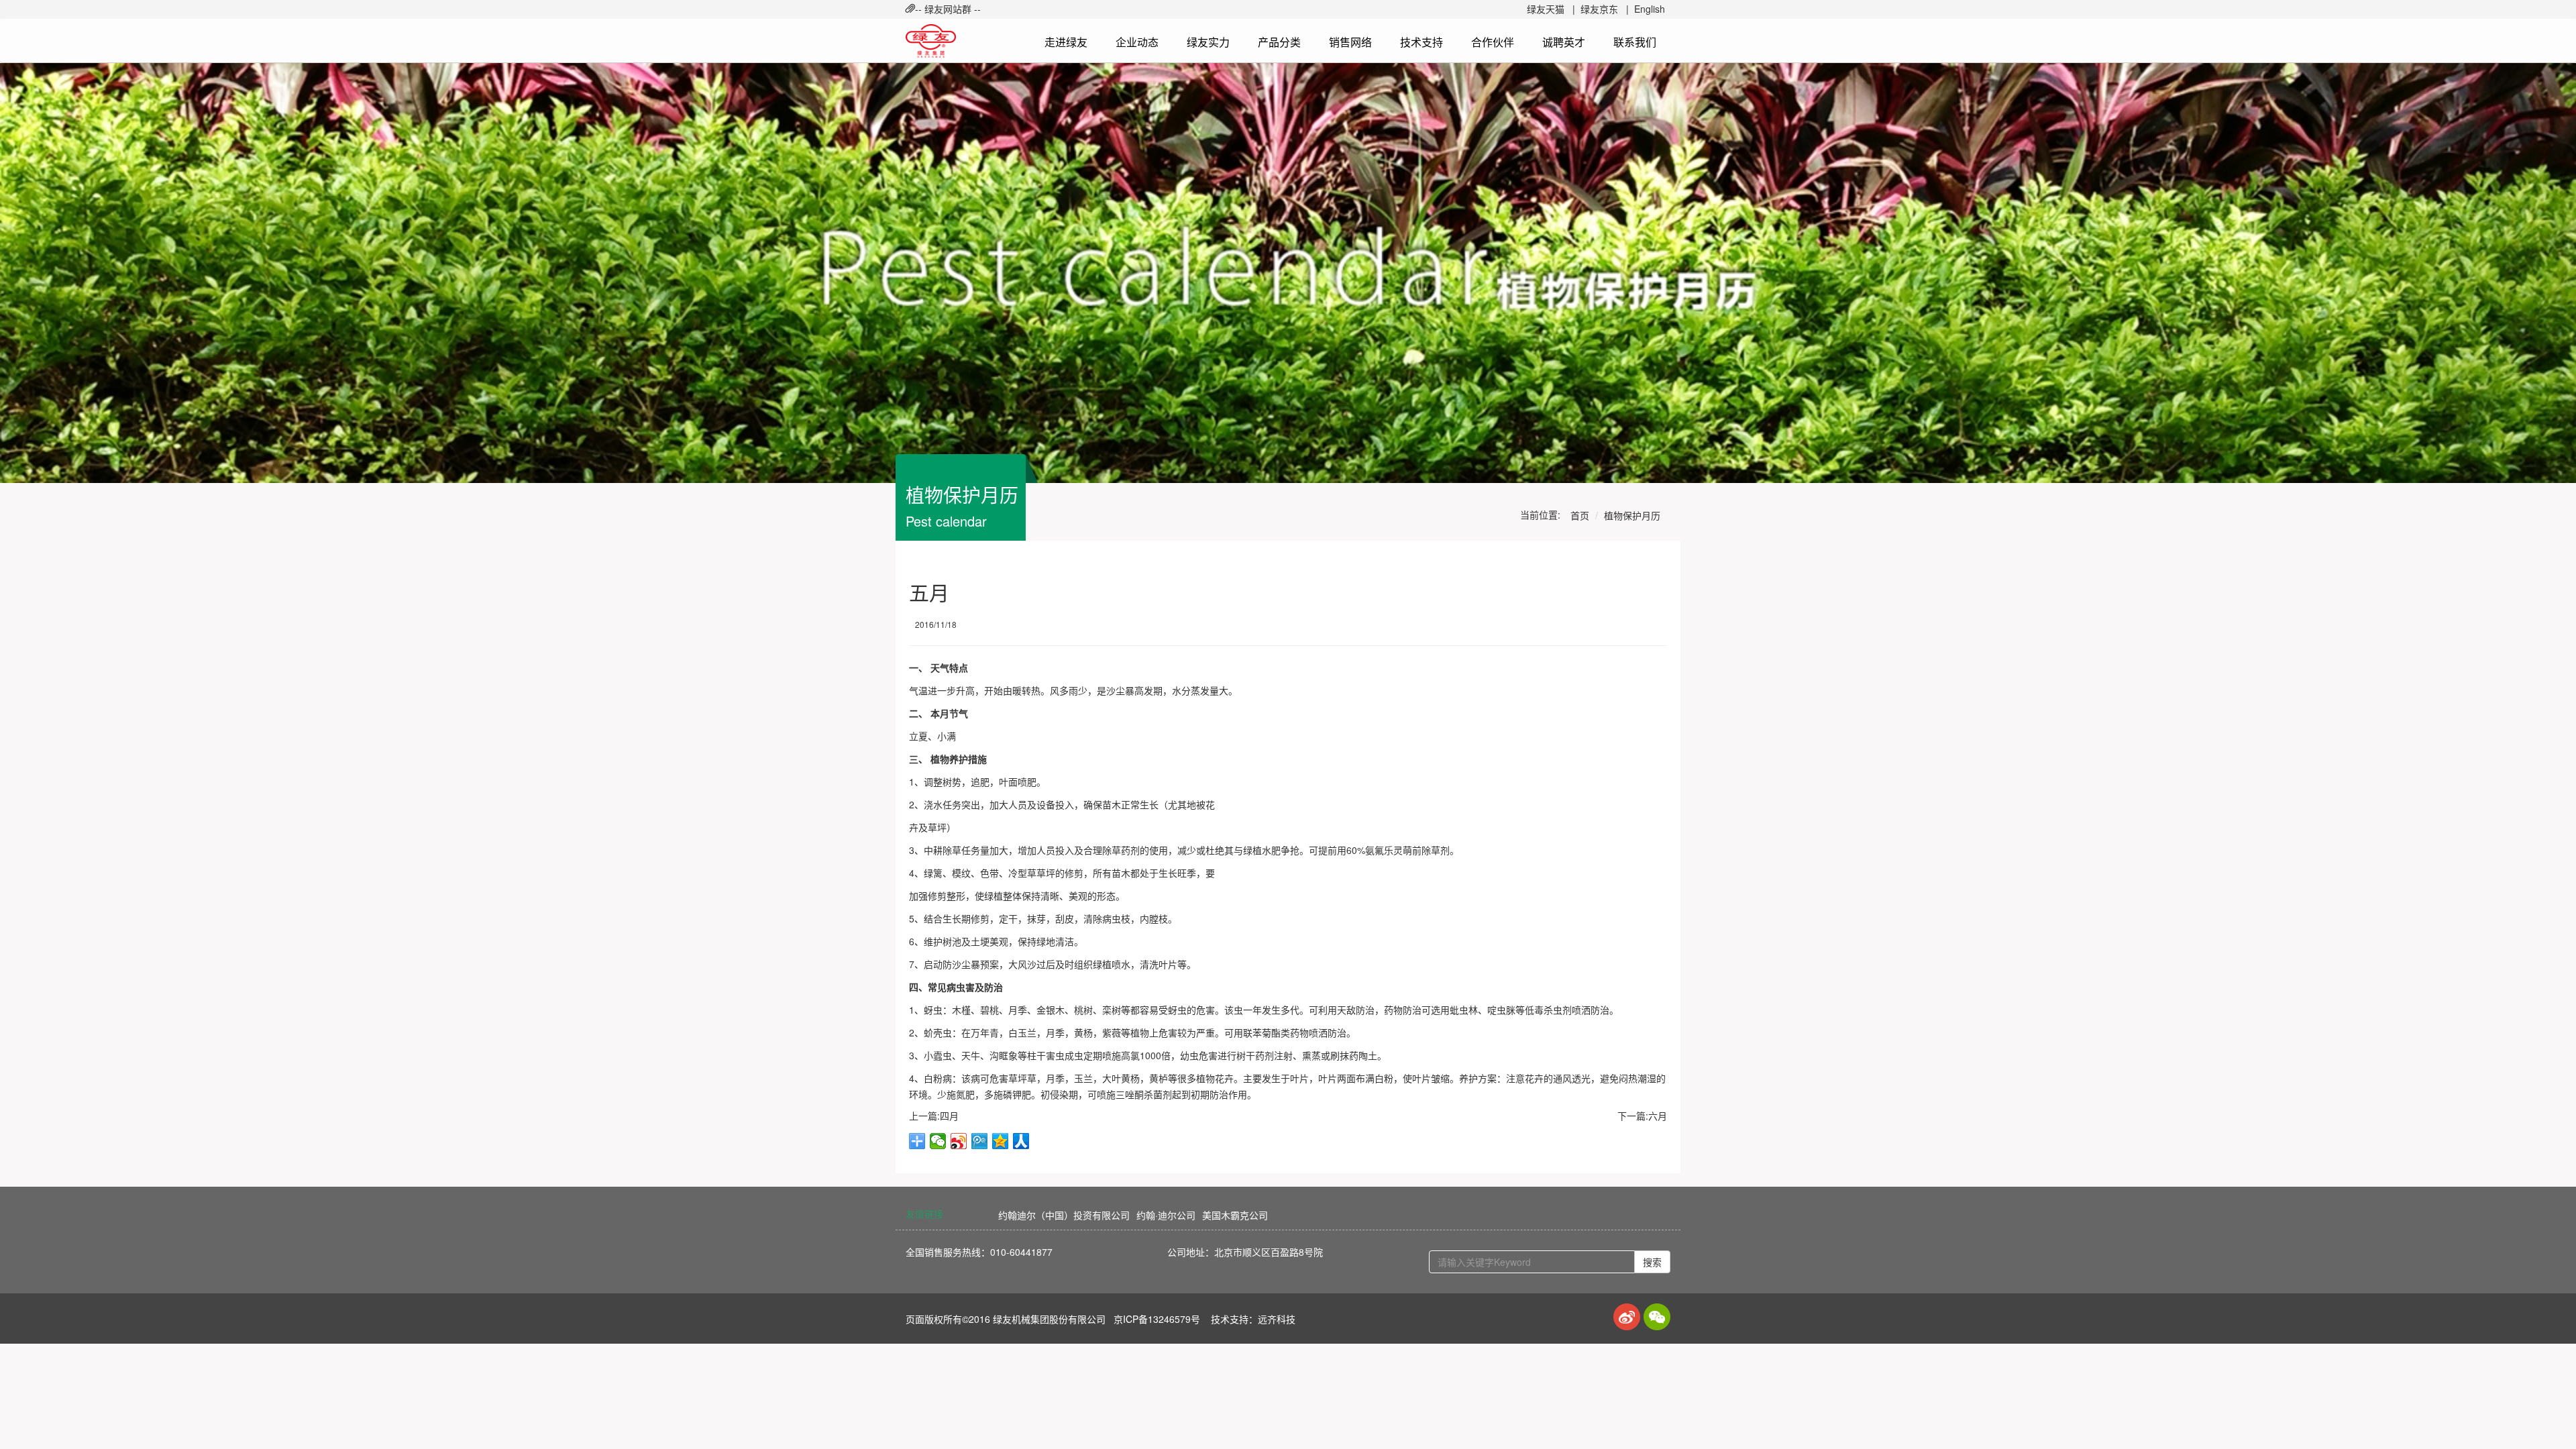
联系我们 (1635, 42)
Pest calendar (946, 521)
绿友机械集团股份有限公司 (1049, 1319)
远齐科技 (1277, 1319)
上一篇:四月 (934, 1116)
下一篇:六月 (1642, 1116)
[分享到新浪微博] (959, 1141)
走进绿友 (1066, 42)
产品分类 (1279, 42)
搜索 (1652, 1262)
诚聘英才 (1564, 42)
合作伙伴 (1493, 42)
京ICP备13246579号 (1157, 1319)
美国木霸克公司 (1235, 1215)
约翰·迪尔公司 (1166, 1215)
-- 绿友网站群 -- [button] (948, 9)
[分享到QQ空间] (1001, 1141)
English (1650, 9)
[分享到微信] (938, 1141)
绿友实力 (1208, 42)
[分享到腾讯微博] (980, 1141)
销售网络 (1350, 42)
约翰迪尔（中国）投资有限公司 (1064, 1215)
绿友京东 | (1605, 9)
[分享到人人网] (1021, 1141)
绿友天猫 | (1551, 9)
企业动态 (1137, 42)
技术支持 (1421, 42)
